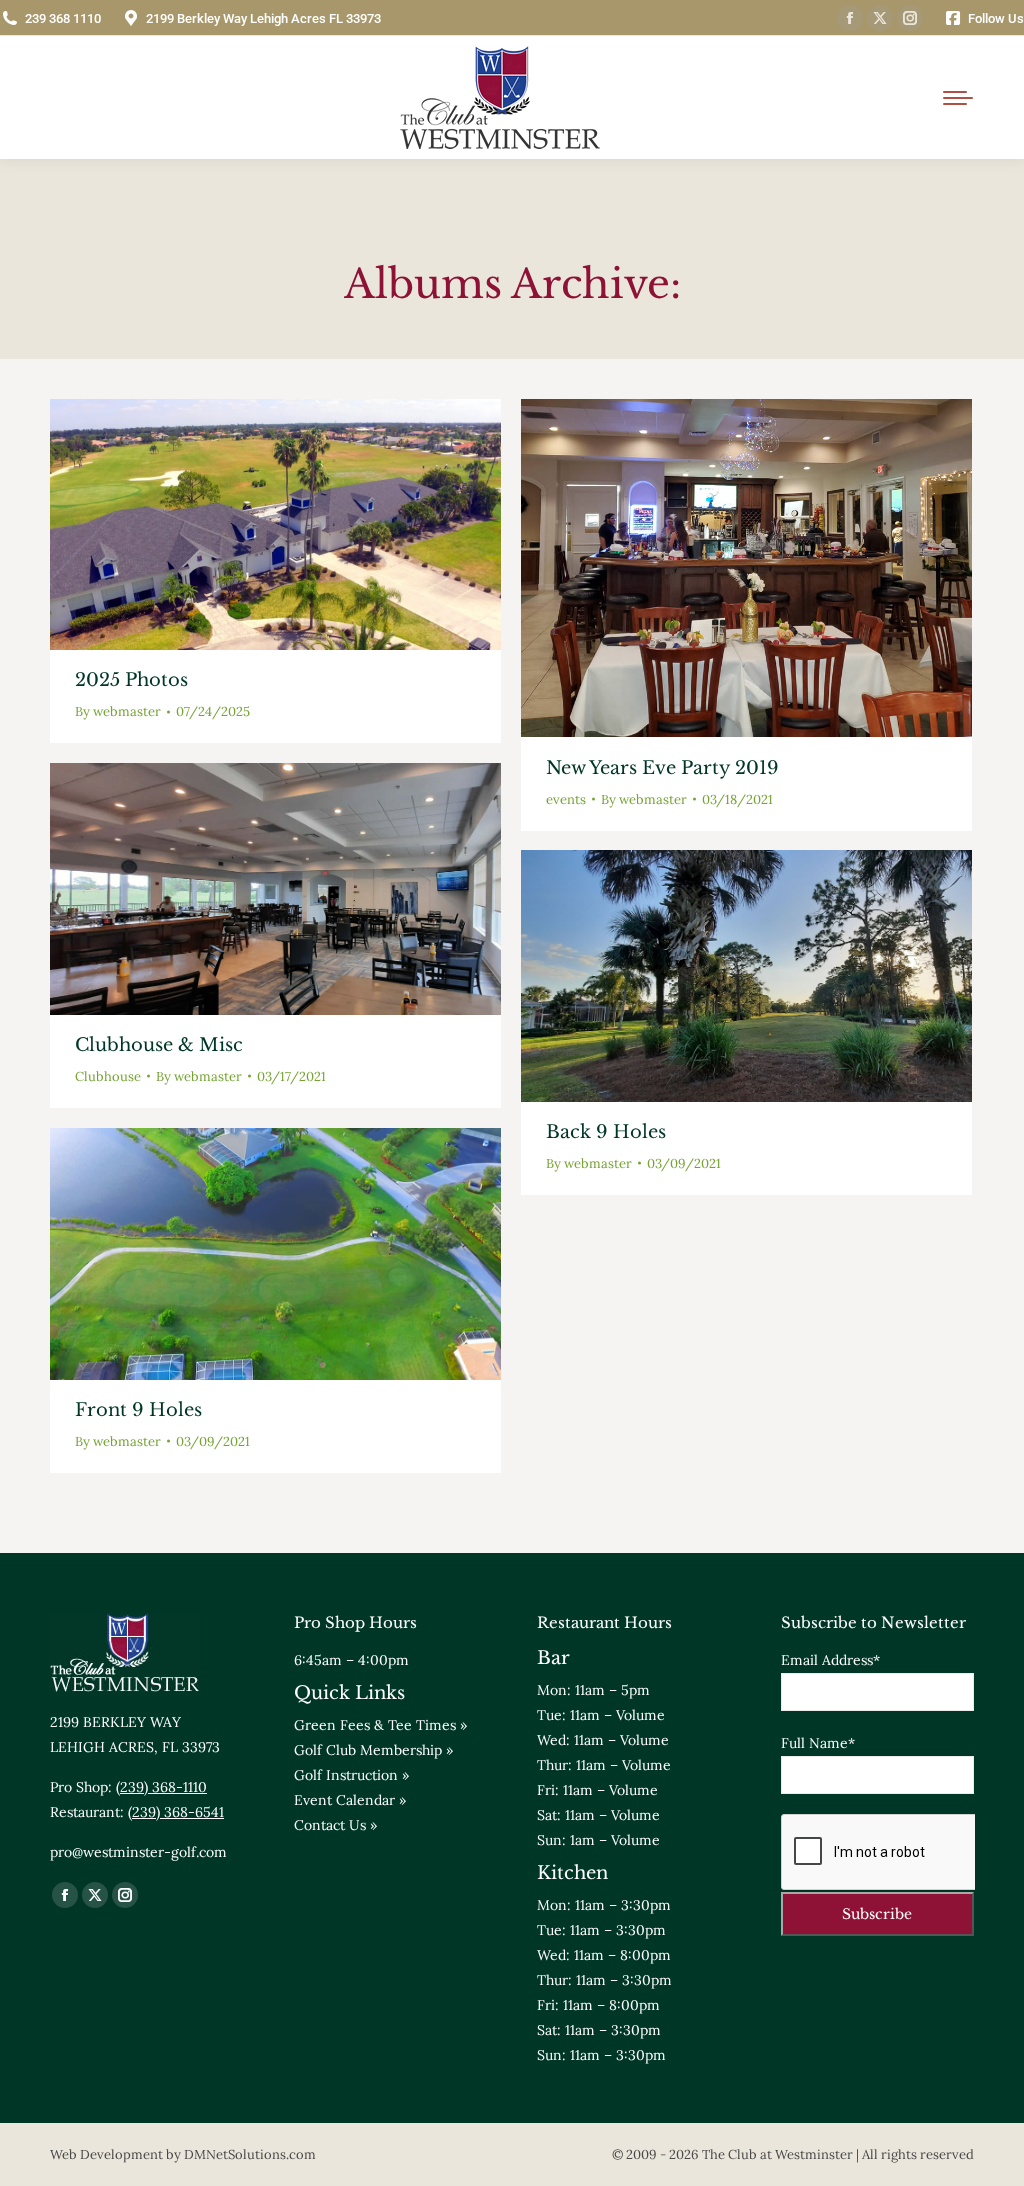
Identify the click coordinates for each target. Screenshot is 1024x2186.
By (118, 711)
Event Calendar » (350, 1800)
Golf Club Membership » (373, 1750)
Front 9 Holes (138, 1410)
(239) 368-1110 (161, 1787)
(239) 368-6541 (176, 1812)
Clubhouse (108, 1076)
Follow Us (996, 18)
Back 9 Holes (606, 1132)
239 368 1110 (63, 18)
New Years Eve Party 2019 (662, 768)
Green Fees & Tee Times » (380, 1725)
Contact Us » (335, 1825)
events (566, 799)
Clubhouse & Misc (159, 1045)
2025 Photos (131, 680)
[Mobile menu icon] (958, 98)
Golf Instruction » (351, 1775)
